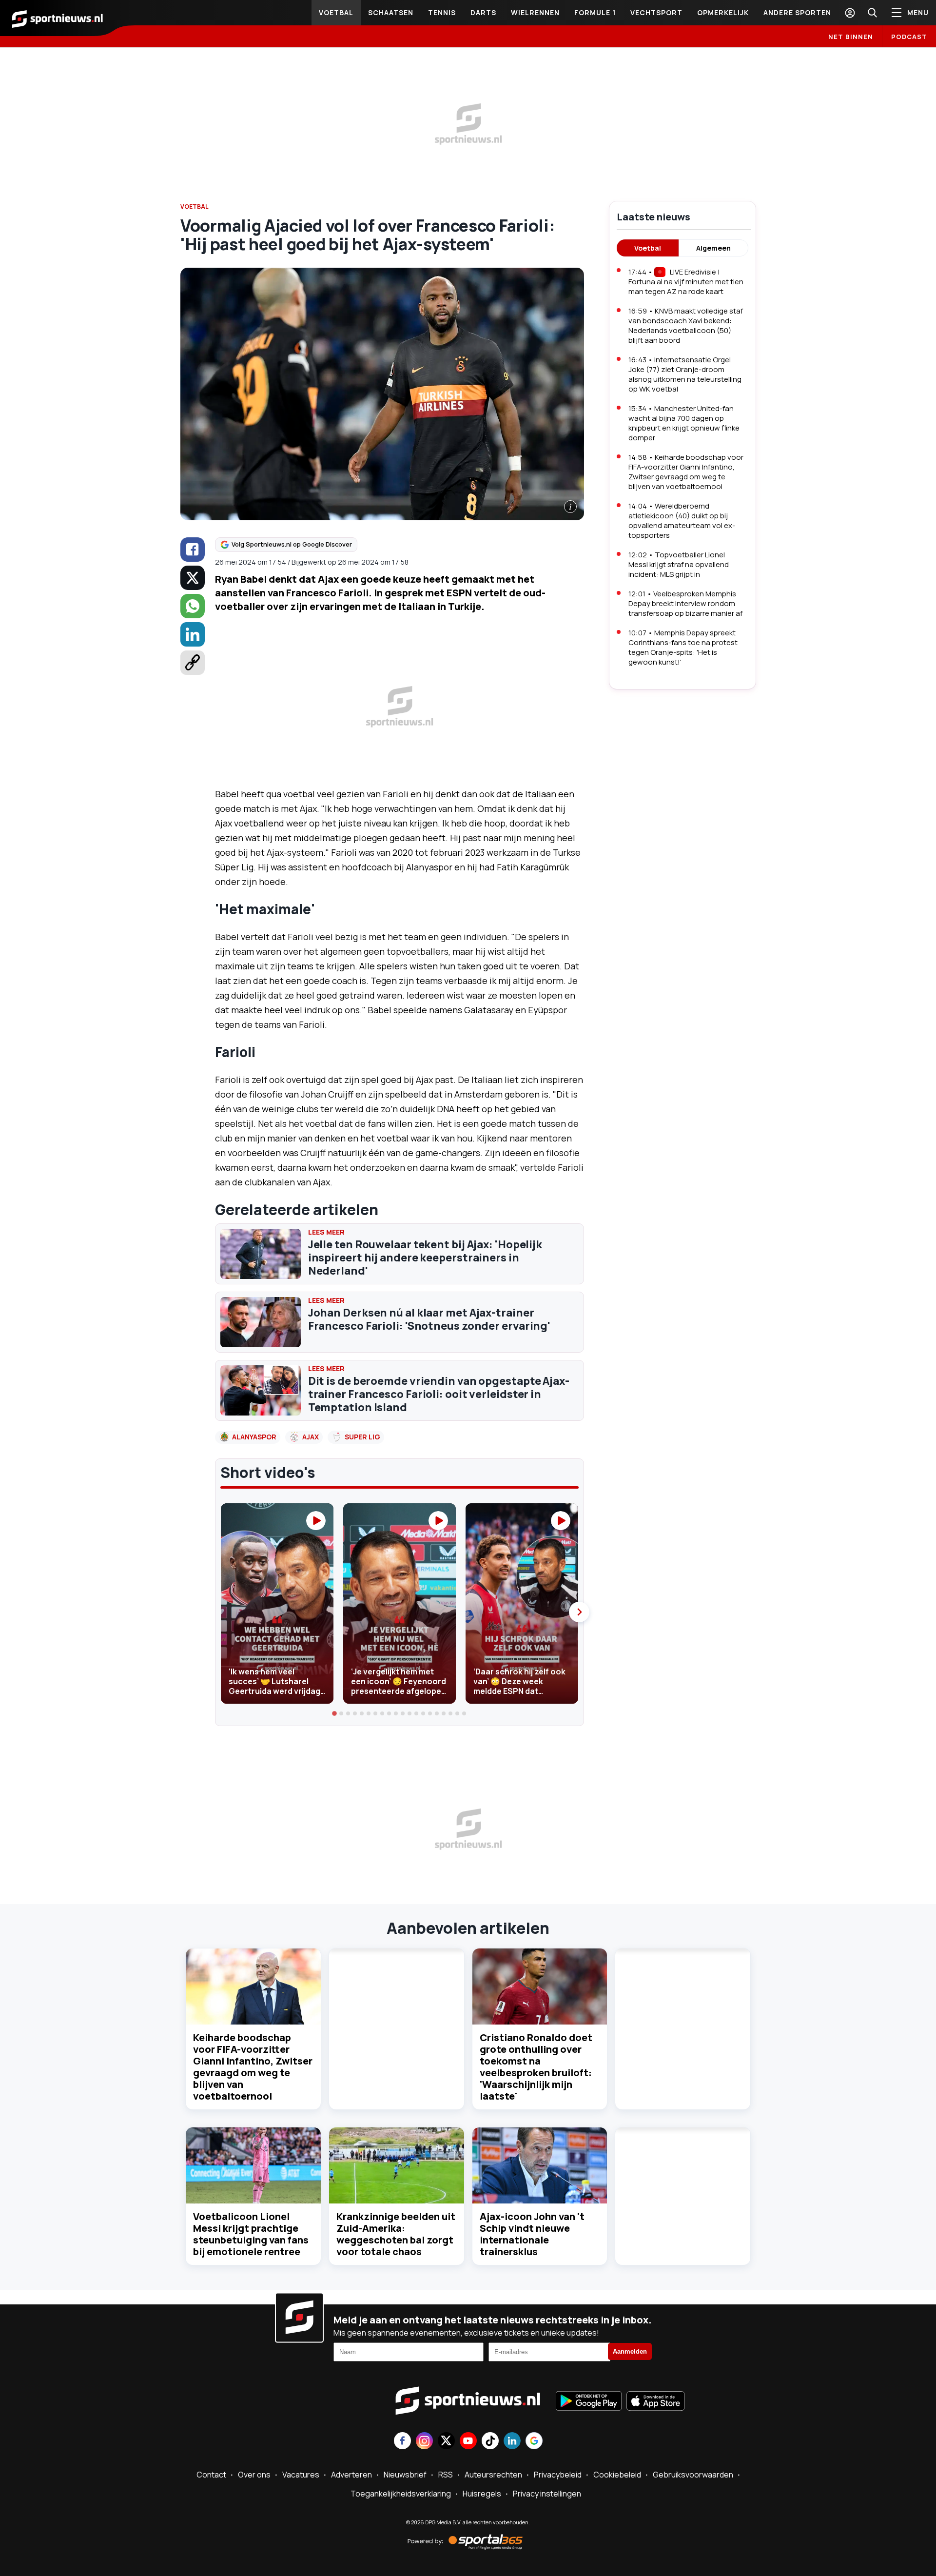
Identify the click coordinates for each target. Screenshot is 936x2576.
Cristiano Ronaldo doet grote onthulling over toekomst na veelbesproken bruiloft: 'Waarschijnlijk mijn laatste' (536, 2067)
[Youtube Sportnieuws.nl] (468, 2442)
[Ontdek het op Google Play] (589, 2402)
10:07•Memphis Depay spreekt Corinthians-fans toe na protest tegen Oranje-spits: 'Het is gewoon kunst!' (683, 647)
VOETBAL (195, 206)
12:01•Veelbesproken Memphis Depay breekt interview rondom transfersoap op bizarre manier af (685, 603)
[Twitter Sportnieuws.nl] (446, 2442)
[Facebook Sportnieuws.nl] (402, 2442)
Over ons (254, 2475)
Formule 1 (595, 12)
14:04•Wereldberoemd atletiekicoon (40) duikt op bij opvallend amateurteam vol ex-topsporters (682, 521)
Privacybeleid (558, 2475)
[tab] (335, 1713)
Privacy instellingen (547, 2494)
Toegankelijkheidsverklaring (401, 2494)
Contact (211, 2475)
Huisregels (482, 2494)
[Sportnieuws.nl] (58, 18)
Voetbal (336, 12)
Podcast (909, 37)
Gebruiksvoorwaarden (693, 2475)
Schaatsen (391, 12)
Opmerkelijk (723, 12)
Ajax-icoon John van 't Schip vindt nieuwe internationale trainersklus (532, 2234)
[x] (193, 578)
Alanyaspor (254, 1437)
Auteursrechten (493, 2475)
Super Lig (362, 1437)
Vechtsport (656, 12)
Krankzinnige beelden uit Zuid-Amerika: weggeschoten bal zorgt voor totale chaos (396, 2234)
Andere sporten (797, 12)
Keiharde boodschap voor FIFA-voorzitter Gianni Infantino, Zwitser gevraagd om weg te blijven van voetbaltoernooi (253, 2067)
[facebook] (193, 550)
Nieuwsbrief (405, 2475)
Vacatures (301, 2475)
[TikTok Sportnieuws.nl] (490, 2442)
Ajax (311, 1437)
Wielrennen (535, 12)
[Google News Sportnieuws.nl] (534, 2442)
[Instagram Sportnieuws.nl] (424, 2442)
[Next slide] (579, 1612)
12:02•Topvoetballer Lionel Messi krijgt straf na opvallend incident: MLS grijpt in (679, 564)
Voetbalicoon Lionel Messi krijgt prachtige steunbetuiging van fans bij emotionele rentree (251, 2234)
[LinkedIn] (193, 634)
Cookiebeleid (617, 2475)
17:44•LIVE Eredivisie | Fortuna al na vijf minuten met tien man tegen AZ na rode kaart (686, 282)
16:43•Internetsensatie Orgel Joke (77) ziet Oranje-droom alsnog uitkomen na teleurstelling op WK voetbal (685, 374)
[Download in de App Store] (656, 2402)
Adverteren (351, 2475)
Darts (483, 12)
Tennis (442, 12)
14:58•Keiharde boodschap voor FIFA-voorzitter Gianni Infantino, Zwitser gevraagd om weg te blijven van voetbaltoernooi (686, 472)
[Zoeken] (872, 13)
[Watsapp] (193, 606)
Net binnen (851, 37)
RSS (446, 2475)
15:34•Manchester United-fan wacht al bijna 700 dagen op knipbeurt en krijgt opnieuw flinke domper (684, 423)
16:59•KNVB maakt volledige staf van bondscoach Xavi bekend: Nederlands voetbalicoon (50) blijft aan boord (686, 325)
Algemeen (713, 248)
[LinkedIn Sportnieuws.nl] (512, 2442)
